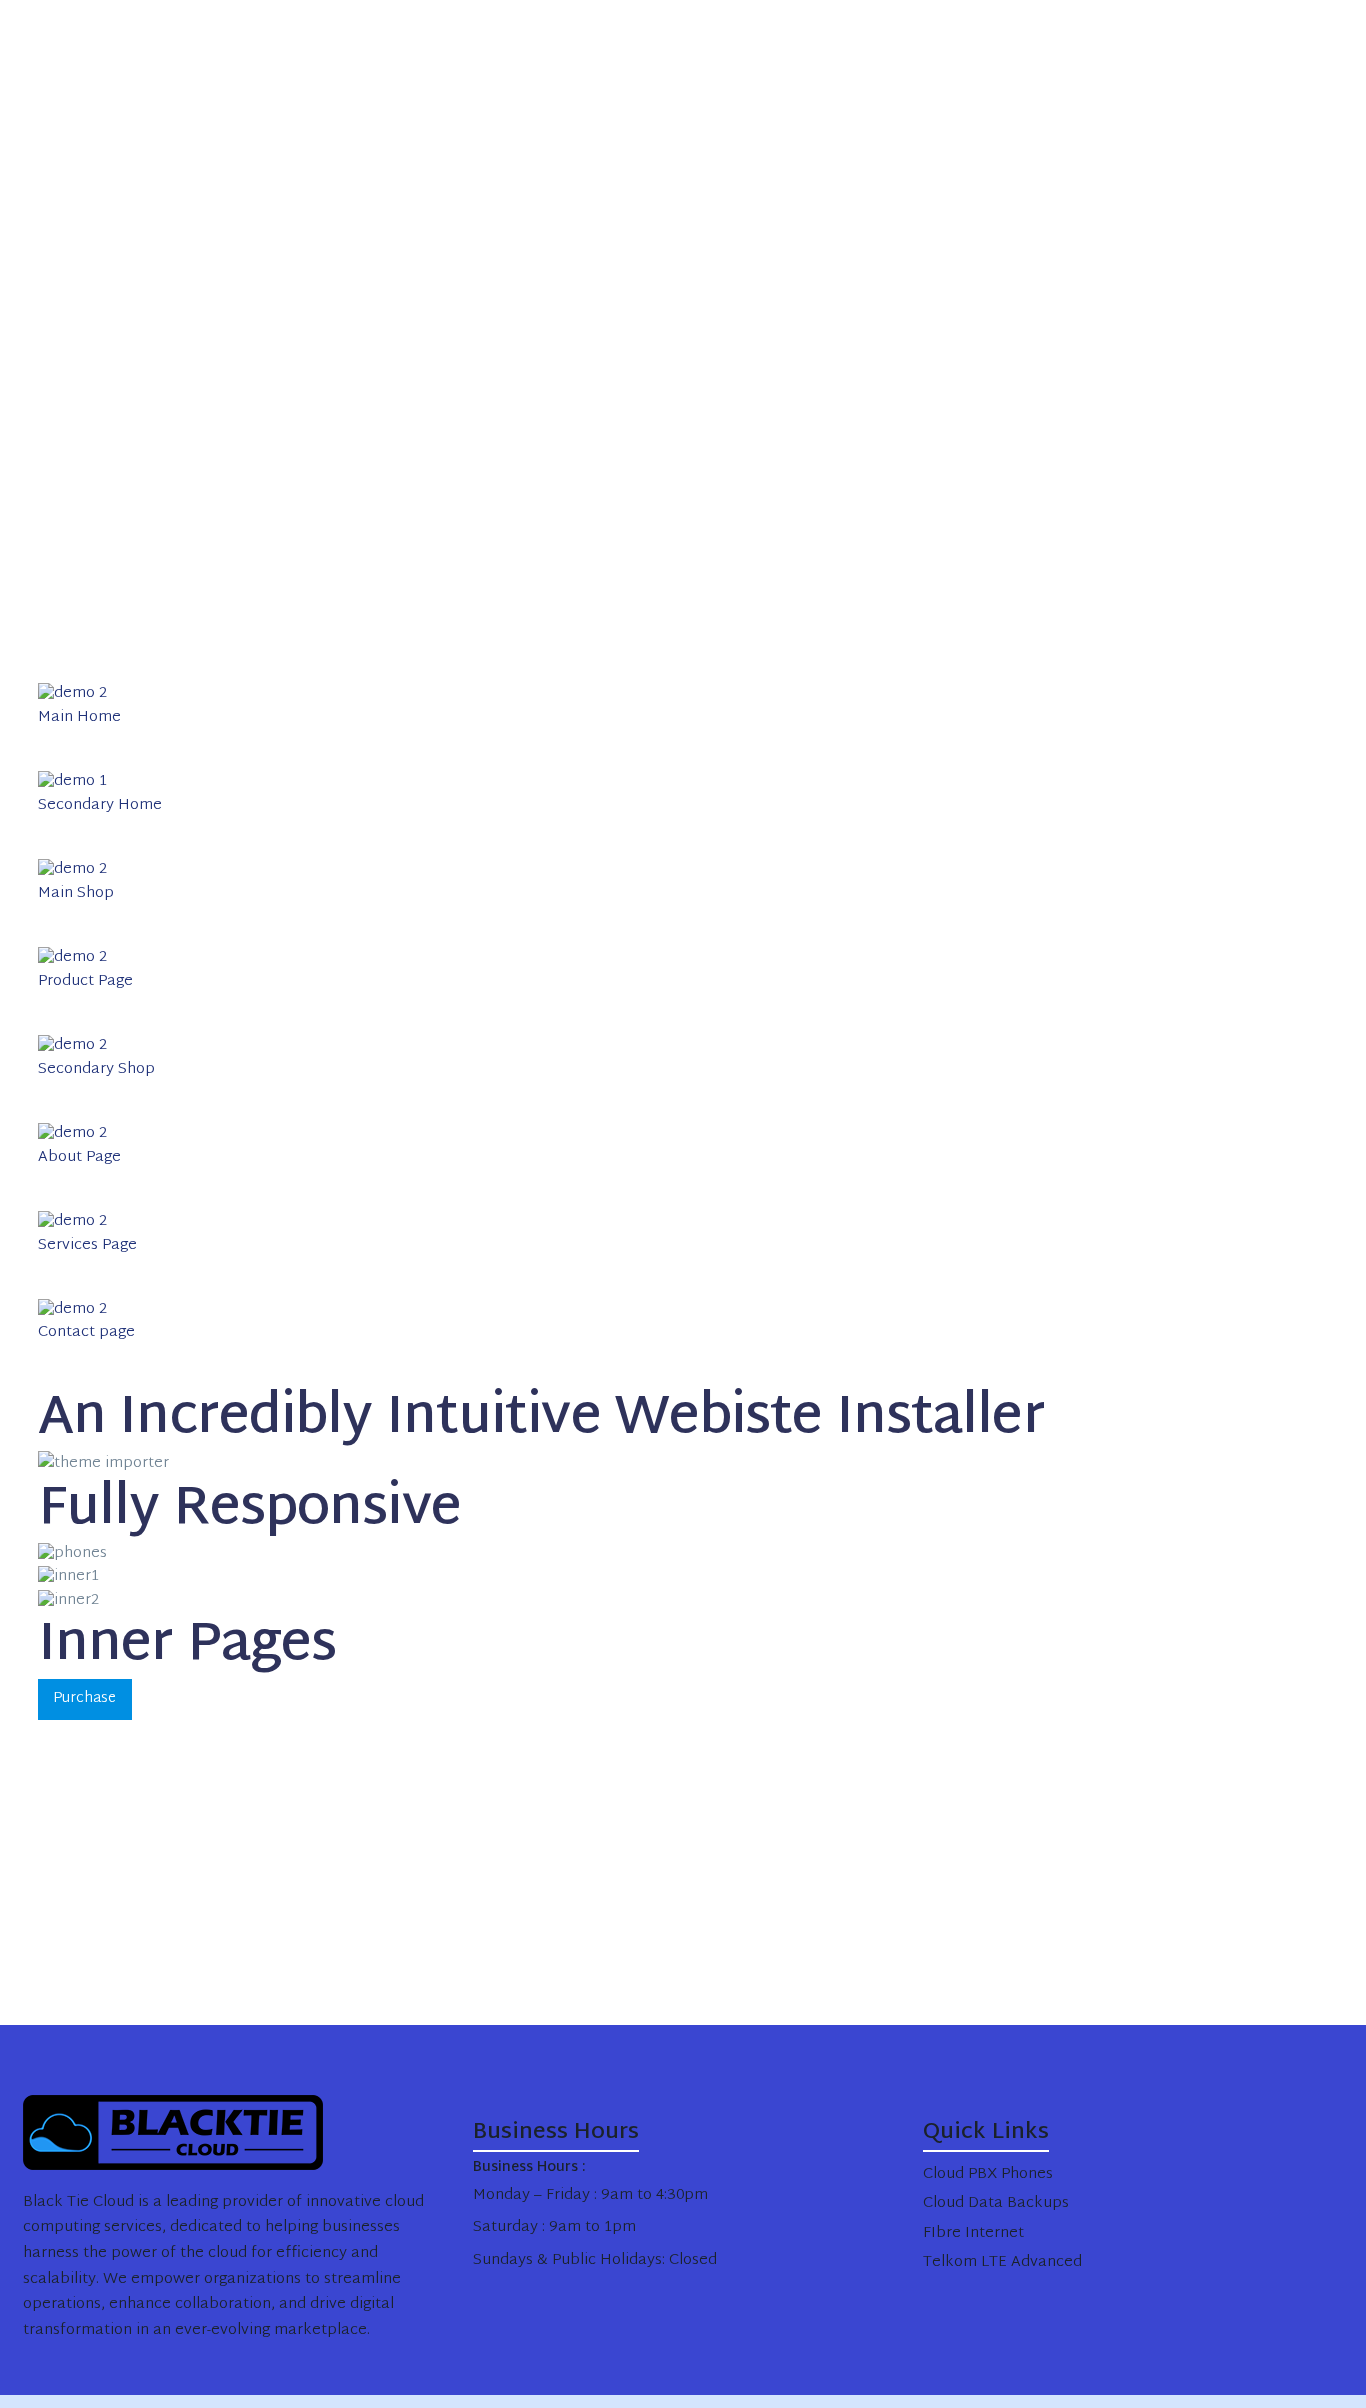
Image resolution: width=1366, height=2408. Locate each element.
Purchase (84, 1698)
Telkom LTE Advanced (1002, 2262)
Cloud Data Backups (996, 2203)
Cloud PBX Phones (988, 2174)
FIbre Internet (973, 2233)
